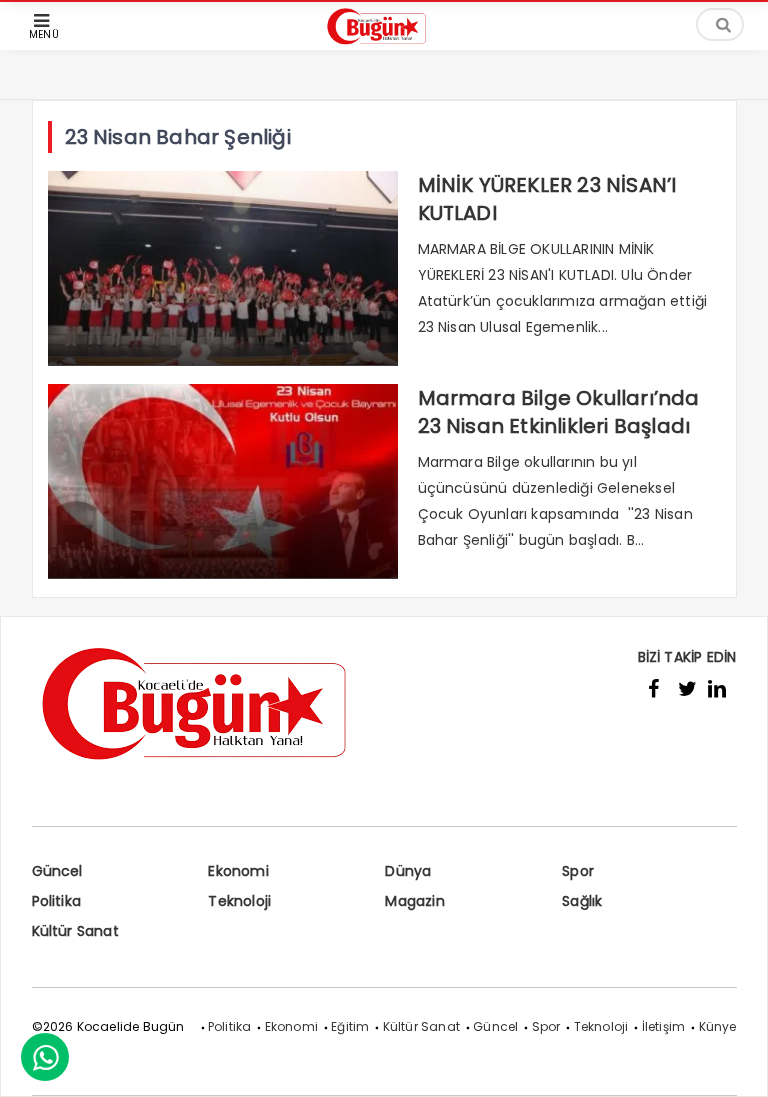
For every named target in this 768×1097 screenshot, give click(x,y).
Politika (57, 901)
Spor (578, 871)
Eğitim (350, 1026)
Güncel (57, 871)
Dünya (408, 871)
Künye (718, 1026)
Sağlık (582, 901)
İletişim (664, 1026)
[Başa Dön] (733, 1062)
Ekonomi (238, 871)
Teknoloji (239, 901)
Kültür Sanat (75, 931)
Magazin (414, 901)
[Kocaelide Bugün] (384, 46)
